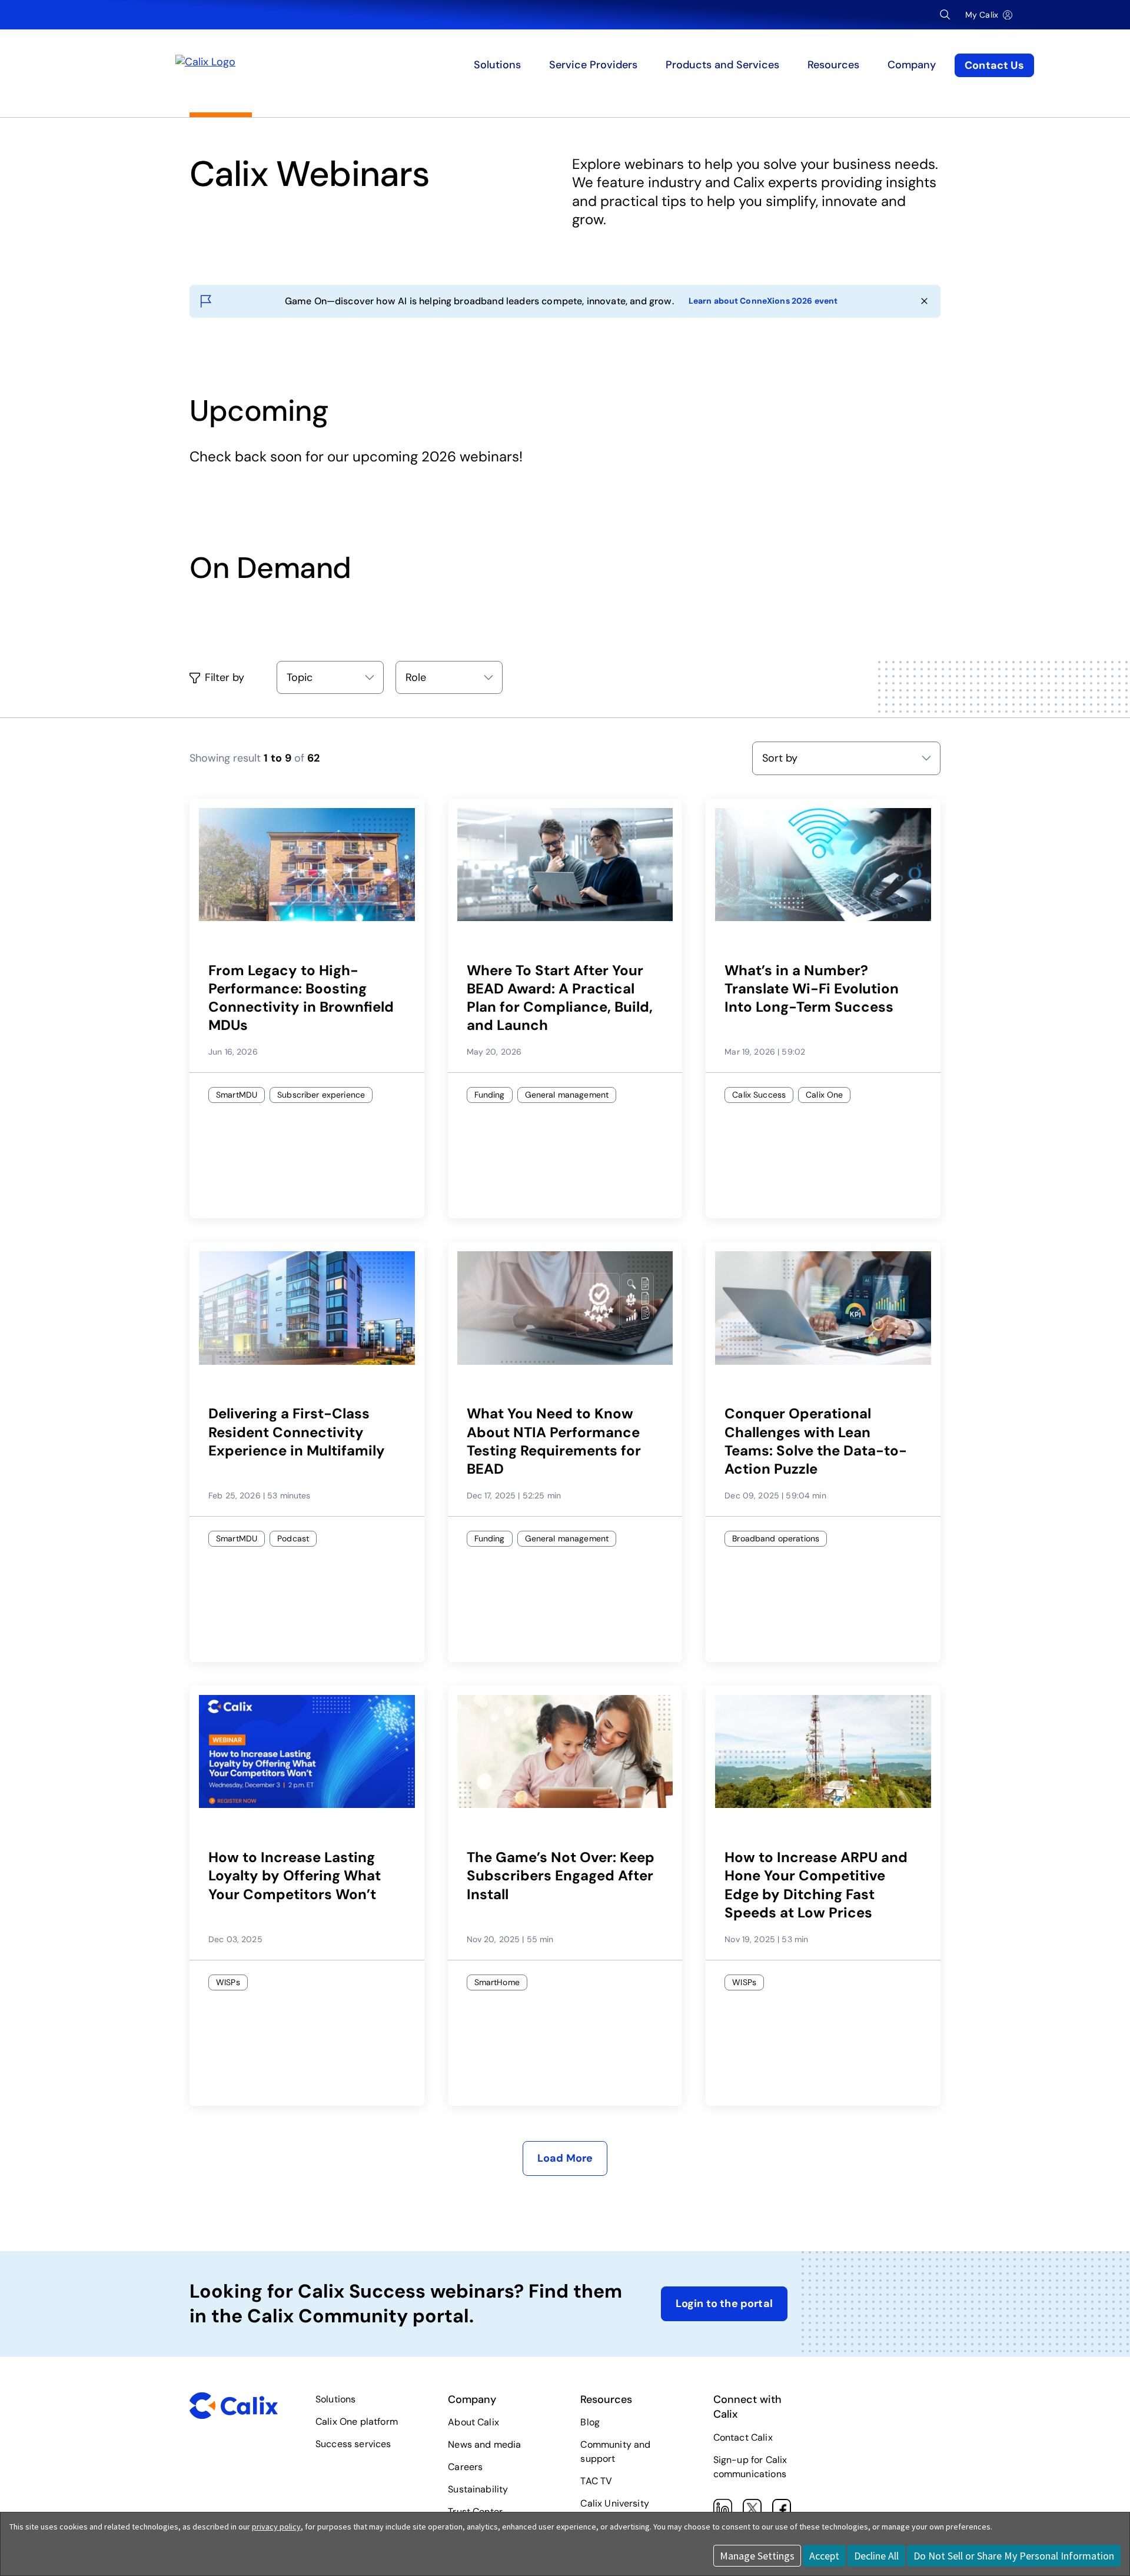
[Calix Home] (290, 65)
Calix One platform (357, 2422)
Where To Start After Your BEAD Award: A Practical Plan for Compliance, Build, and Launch (560, 998)
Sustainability (478, 2489)
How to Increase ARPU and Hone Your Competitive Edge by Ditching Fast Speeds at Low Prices (816, 1885)
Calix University (615, 2503)
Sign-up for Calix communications (750, 2467)
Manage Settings (757, 2556)
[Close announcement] (924, 301)
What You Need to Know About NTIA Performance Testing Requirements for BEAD (554, 1441)
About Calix (473, 2422)
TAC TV (596, 2481)
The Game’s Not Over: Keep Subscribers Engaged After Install (561, 1875)
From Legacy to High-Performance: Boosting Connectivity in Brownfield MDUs (301, 998)
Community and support (615, 2452)
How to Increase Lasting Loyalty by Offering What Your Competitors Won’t (295, 1875)
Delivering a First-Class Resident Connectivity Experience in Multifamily (297, 1432)
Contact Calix (743, 2437)
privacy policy (276, 2527)
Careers (465, 2467)
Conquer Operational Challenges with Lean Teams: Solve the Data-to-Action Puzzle (816, 1441)
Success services (353, 2444)
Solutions (335, 2399)
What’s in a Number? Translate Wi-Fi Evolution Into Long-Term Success (812, 988)
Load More (565, 2158)
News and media (484, 2444)
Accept (824, 2556)
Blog (590, 2422)
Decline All (876, 2556)
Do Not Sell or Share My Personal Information (1014, 2556)
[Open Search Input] (945, 15)
